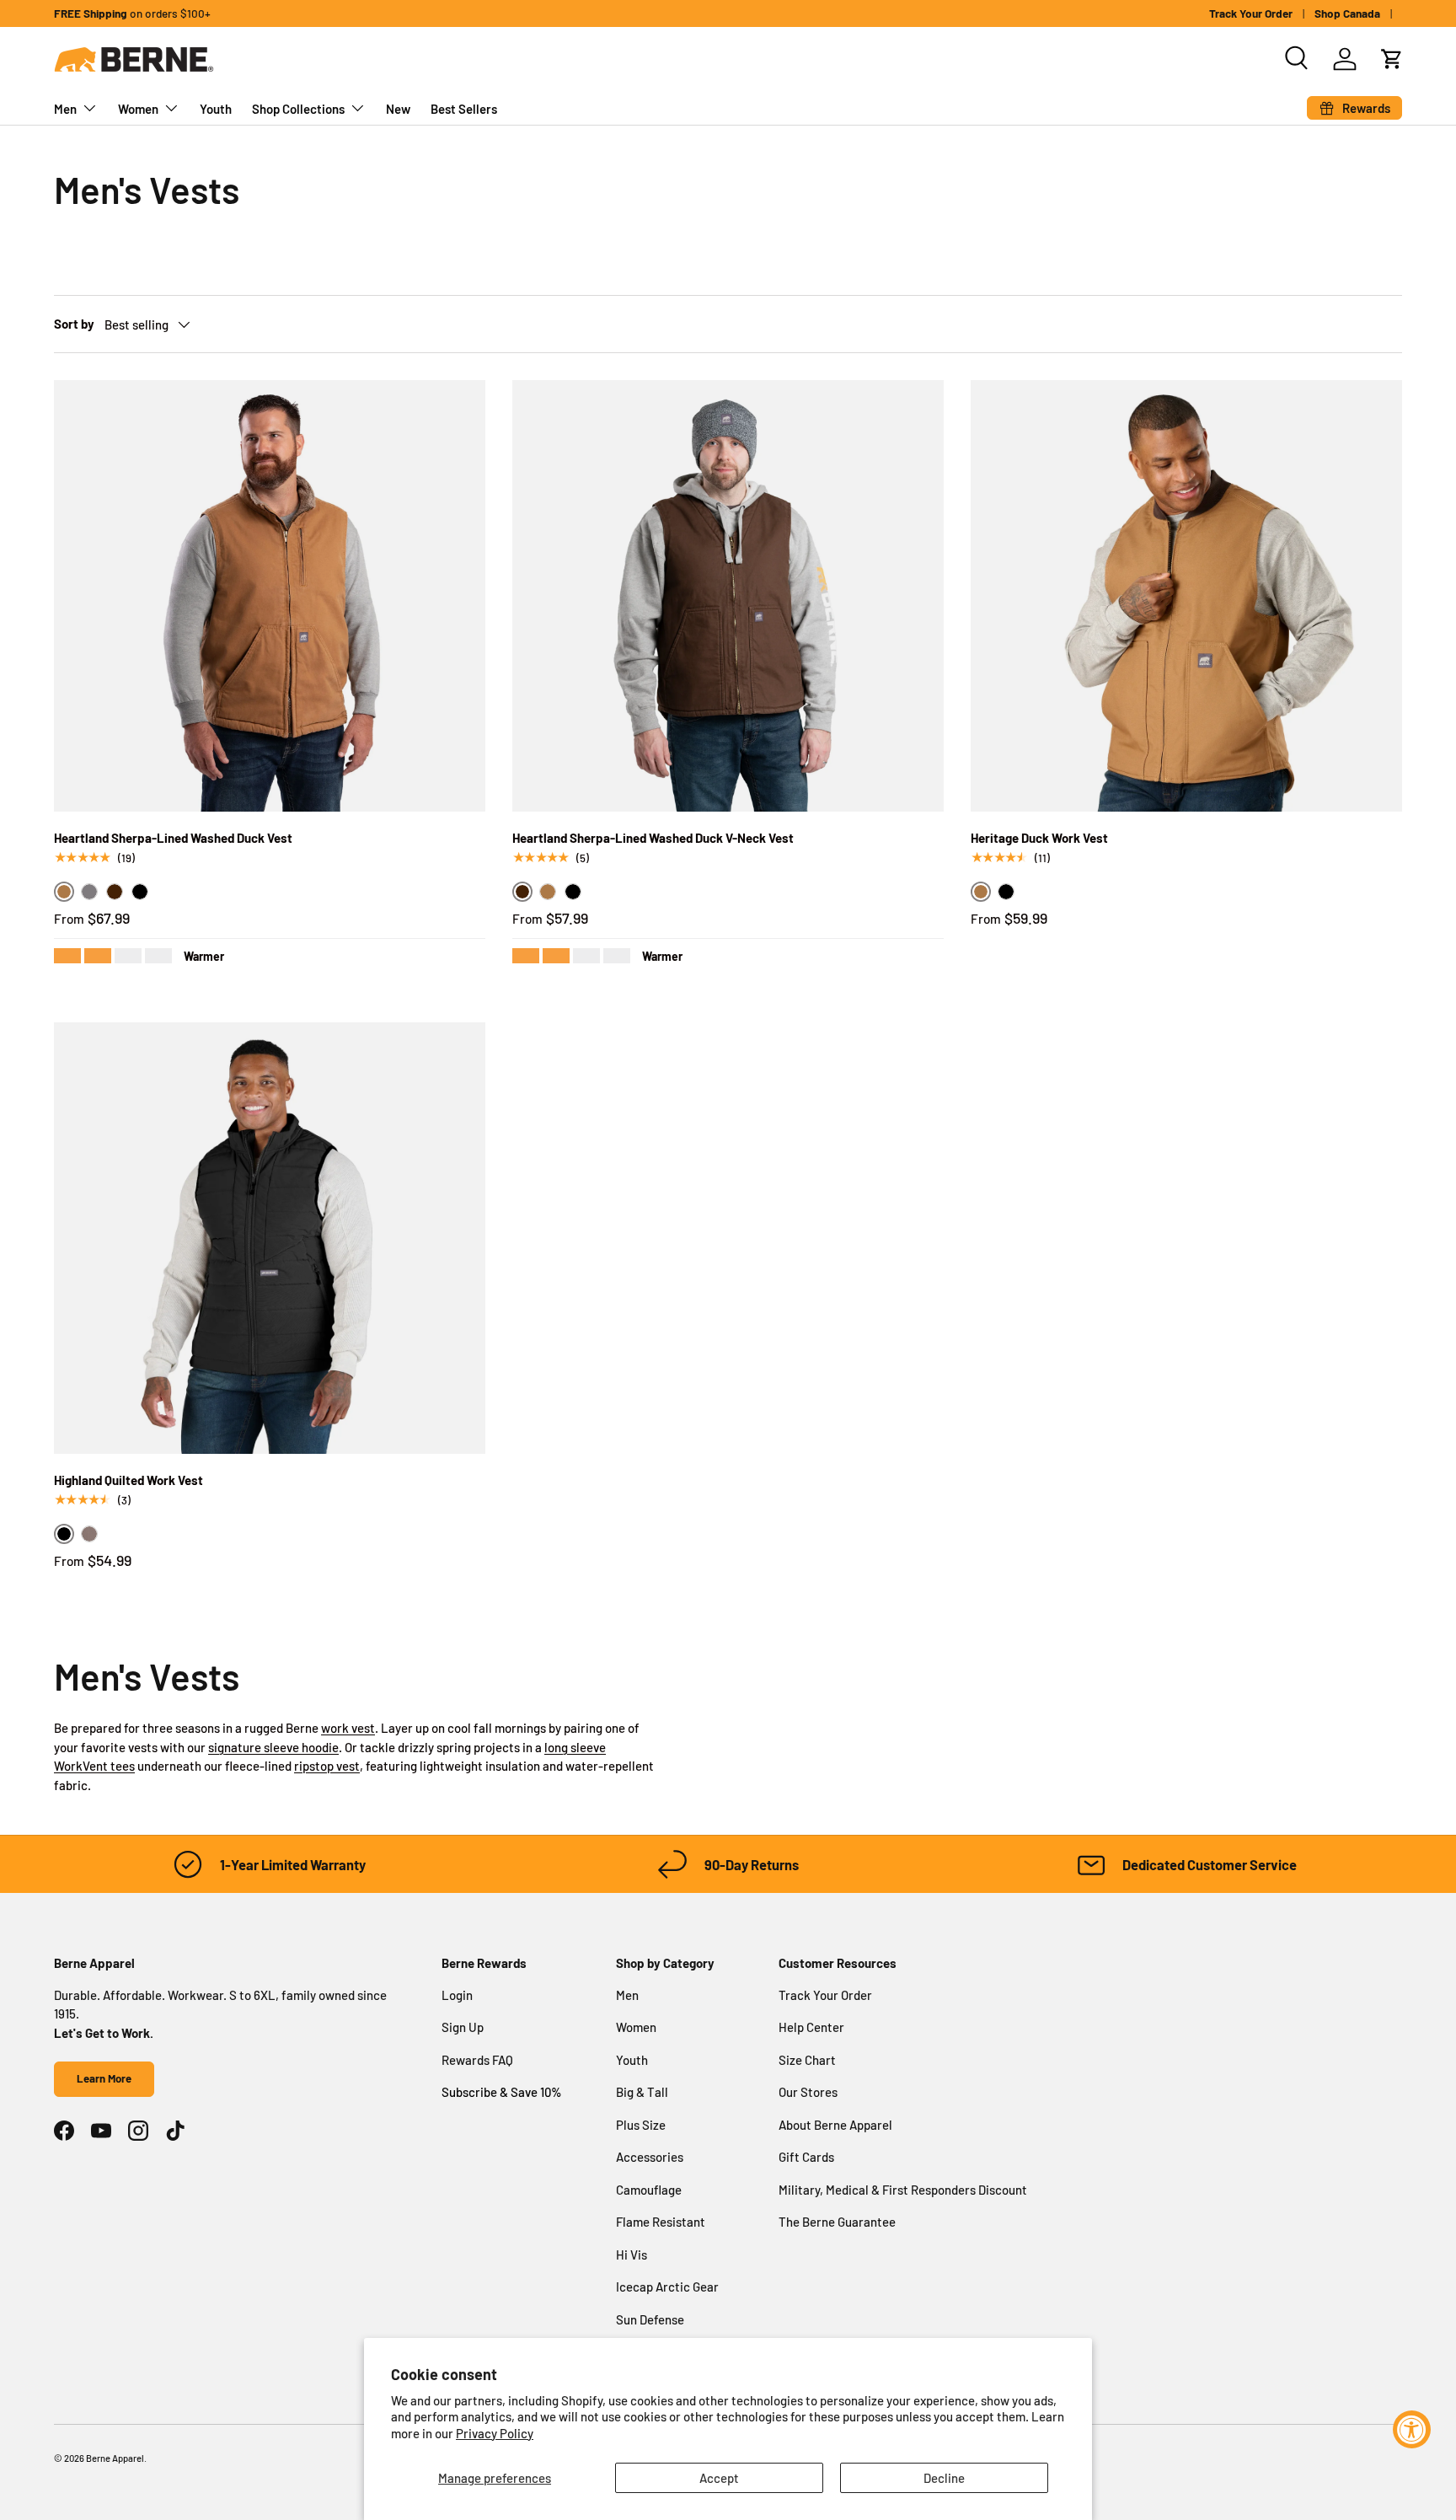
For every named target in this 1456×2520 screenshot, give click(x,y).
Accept (719, 2478)
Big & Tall (642, 2092)
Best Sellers (464, 109)
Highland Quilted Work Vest (128, 1480)
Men (65, 109)
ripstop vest (327, 1766)
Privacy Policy (495, 2433)
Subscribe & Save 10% (502, 2092)
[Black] (140, 892)
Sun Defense (650, 2319)
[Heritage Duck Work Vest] (1186, 596)
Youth (216, 109)
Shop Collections (298, 109)
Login (457, 1995)
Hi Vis (632, 2255)
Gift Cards (806, 2157)
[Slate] (89, 892)
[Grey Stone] (89, 1534)
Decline (944, 2478)
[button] (1392, 59)
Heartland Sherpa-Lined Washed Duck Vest (173, 838)
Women (138, 109)
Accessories (650, 2157)
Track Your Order (1251, 13)
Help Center (811, 2027)
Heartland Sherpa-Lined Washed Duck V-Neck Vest (653, 838)
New (398, 109)
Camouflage (649, 2190)
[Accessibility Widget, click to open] (1412, 2429)
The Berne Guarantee (837, 2222)
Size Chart (807, 2060)
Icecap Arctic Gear (667, 2287)
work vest (348, 1728)
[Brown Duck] (548, 892)
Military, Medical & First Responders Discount (903, 2190)
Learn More (104, 2078)
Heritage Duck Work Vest (1039, 838)
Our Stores (808, 2092)
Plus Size (641, 2125)
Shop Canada (1347, 13)
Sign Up (463, 2027)
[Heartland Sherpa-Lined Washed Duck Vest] (270, 596)
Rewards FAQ (477, 2060)
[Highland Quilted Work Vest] (270, 1238)
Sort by (74, 324)
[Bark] (115, 892)
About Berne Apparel (835, 2125)
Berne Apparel (115, 2458)
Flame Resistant (661, 2222)
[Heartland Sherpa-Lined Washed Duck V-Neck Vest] (728, 596)
